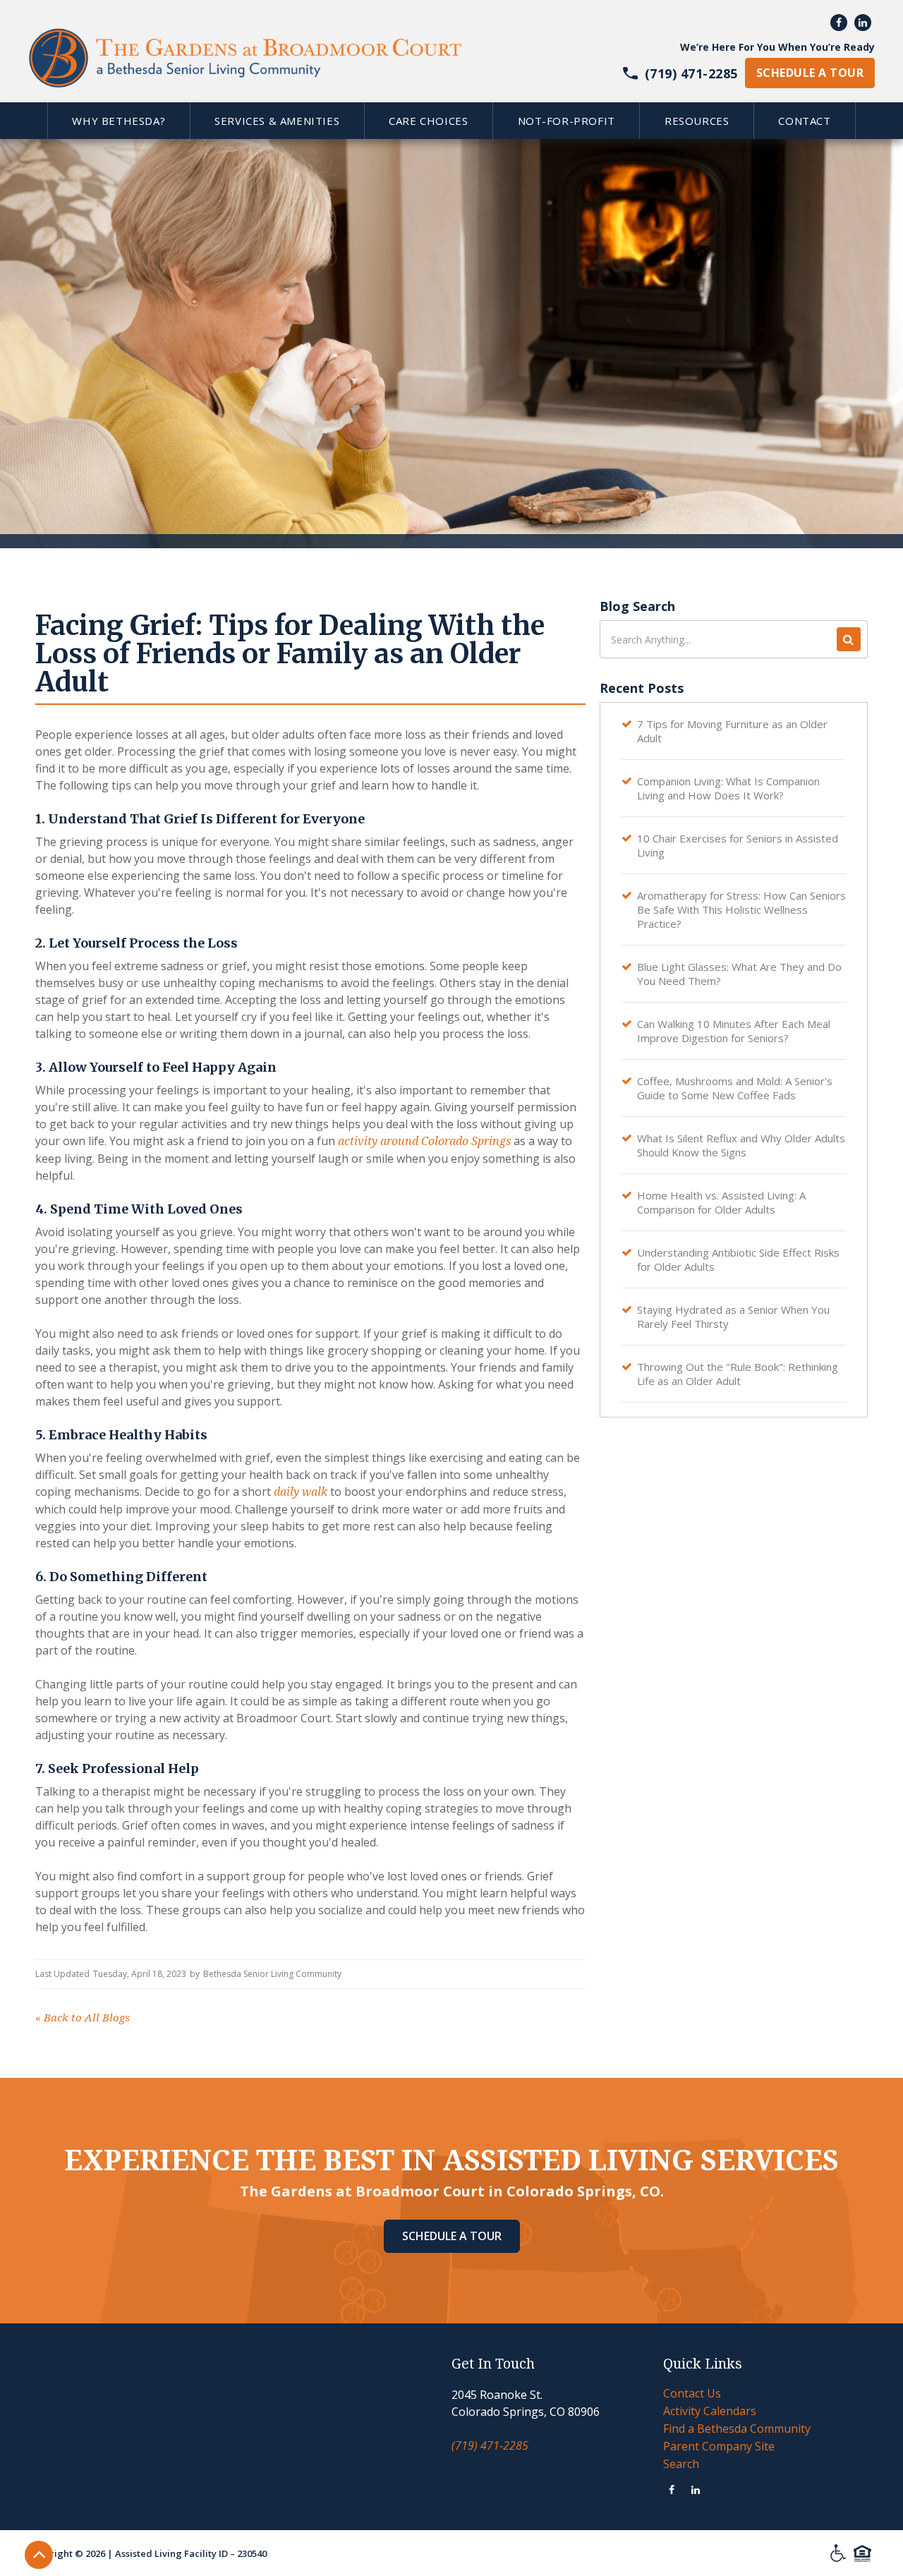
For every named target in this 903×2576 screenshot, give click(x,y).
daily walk (301, 1492)
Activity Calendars (710, 2411)
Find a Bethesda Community (737, 2429)
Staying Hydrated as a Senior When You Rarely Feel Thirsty (733, 1317)
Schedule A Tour (452, 2236)
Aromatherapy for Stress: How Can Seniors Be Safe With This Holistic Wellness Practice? (741, 909)
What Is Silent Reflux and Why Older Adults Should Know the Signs (741, 1145)
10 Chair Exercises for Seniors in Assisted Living (738, 845)
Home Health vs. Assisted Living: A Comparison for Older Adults (721, 1202)
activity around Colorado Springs (424, 1141)
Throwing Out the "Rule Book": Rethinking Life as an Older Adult (738, 1374)
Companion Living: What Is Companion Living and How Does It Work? (728, 788)
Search (681, 2464)
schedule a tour (810, 73)
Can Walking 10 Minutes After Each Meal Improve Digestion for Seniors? (734, 1031)
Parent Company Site (719, 2446)
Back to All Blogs (83, 2018)
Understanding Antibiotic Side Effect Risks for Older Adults (738, 1259)
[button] (119, 121)
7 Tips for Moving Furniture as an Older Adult (732, 731)
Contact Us (692, 2393)
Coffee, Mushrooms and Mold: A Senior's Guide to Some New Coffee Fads (735, 1088)
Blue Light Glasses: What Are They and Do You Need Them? (739, 974)
